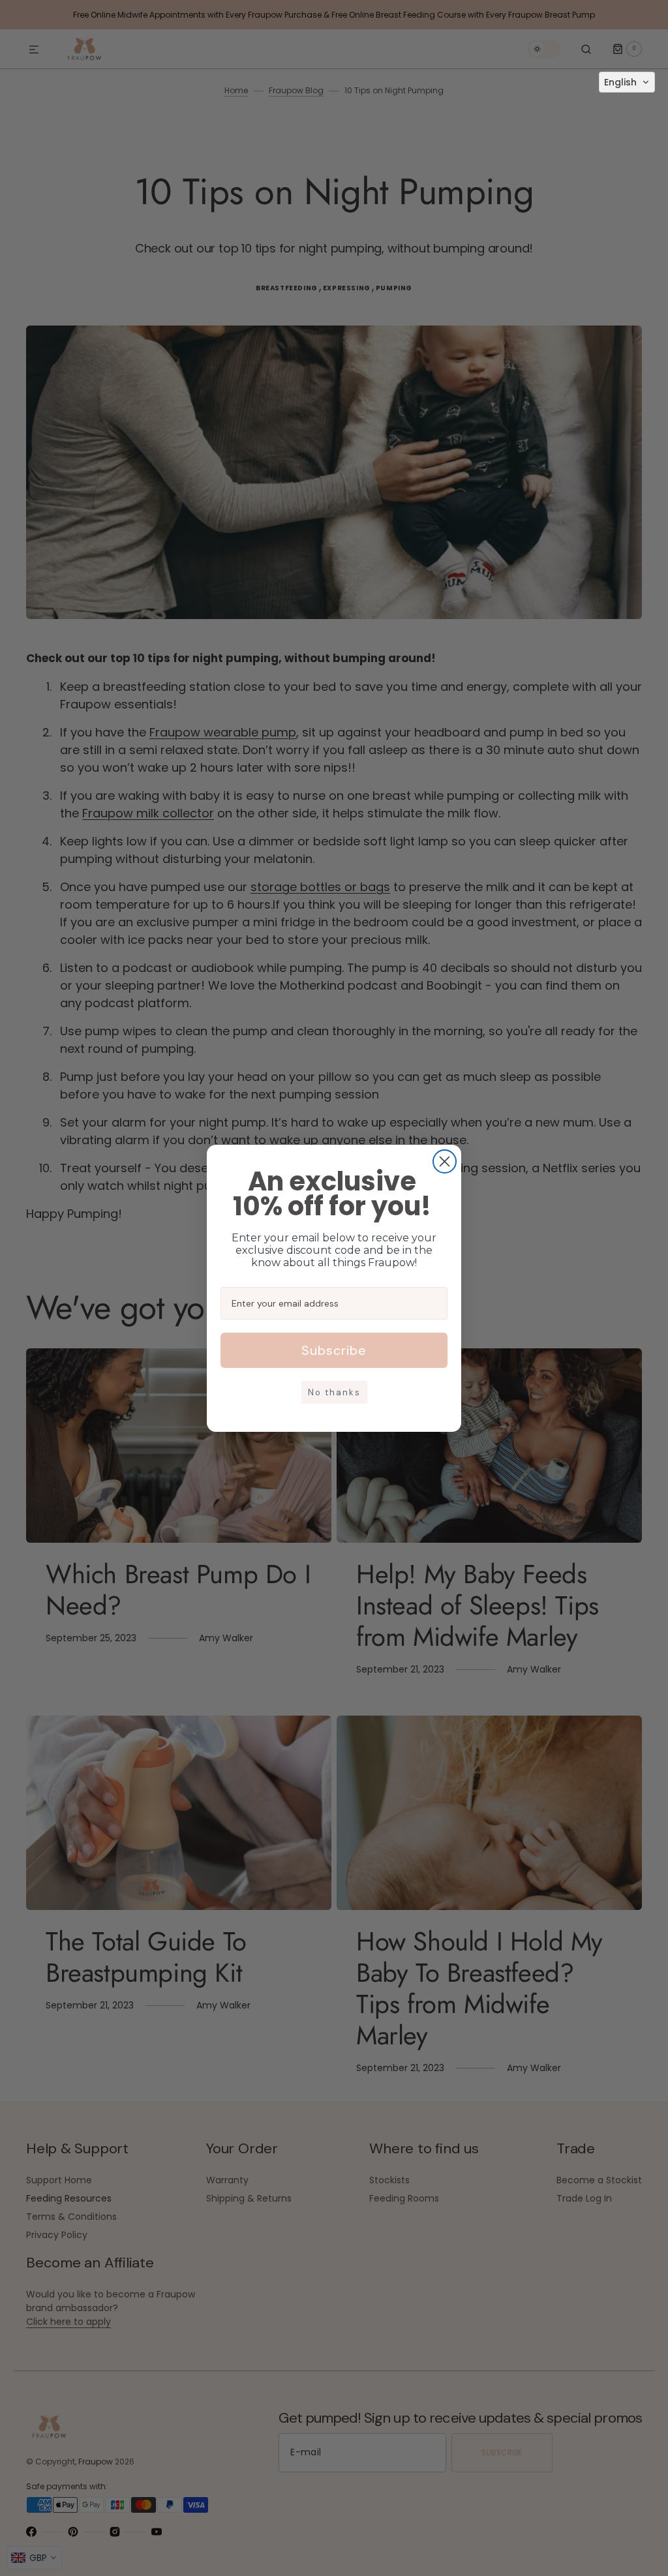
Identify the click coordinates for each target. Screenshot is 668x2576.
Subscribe (334, 1350)
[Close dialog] (445, 1161)
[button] (627, 82)
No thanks (334, 1392)
